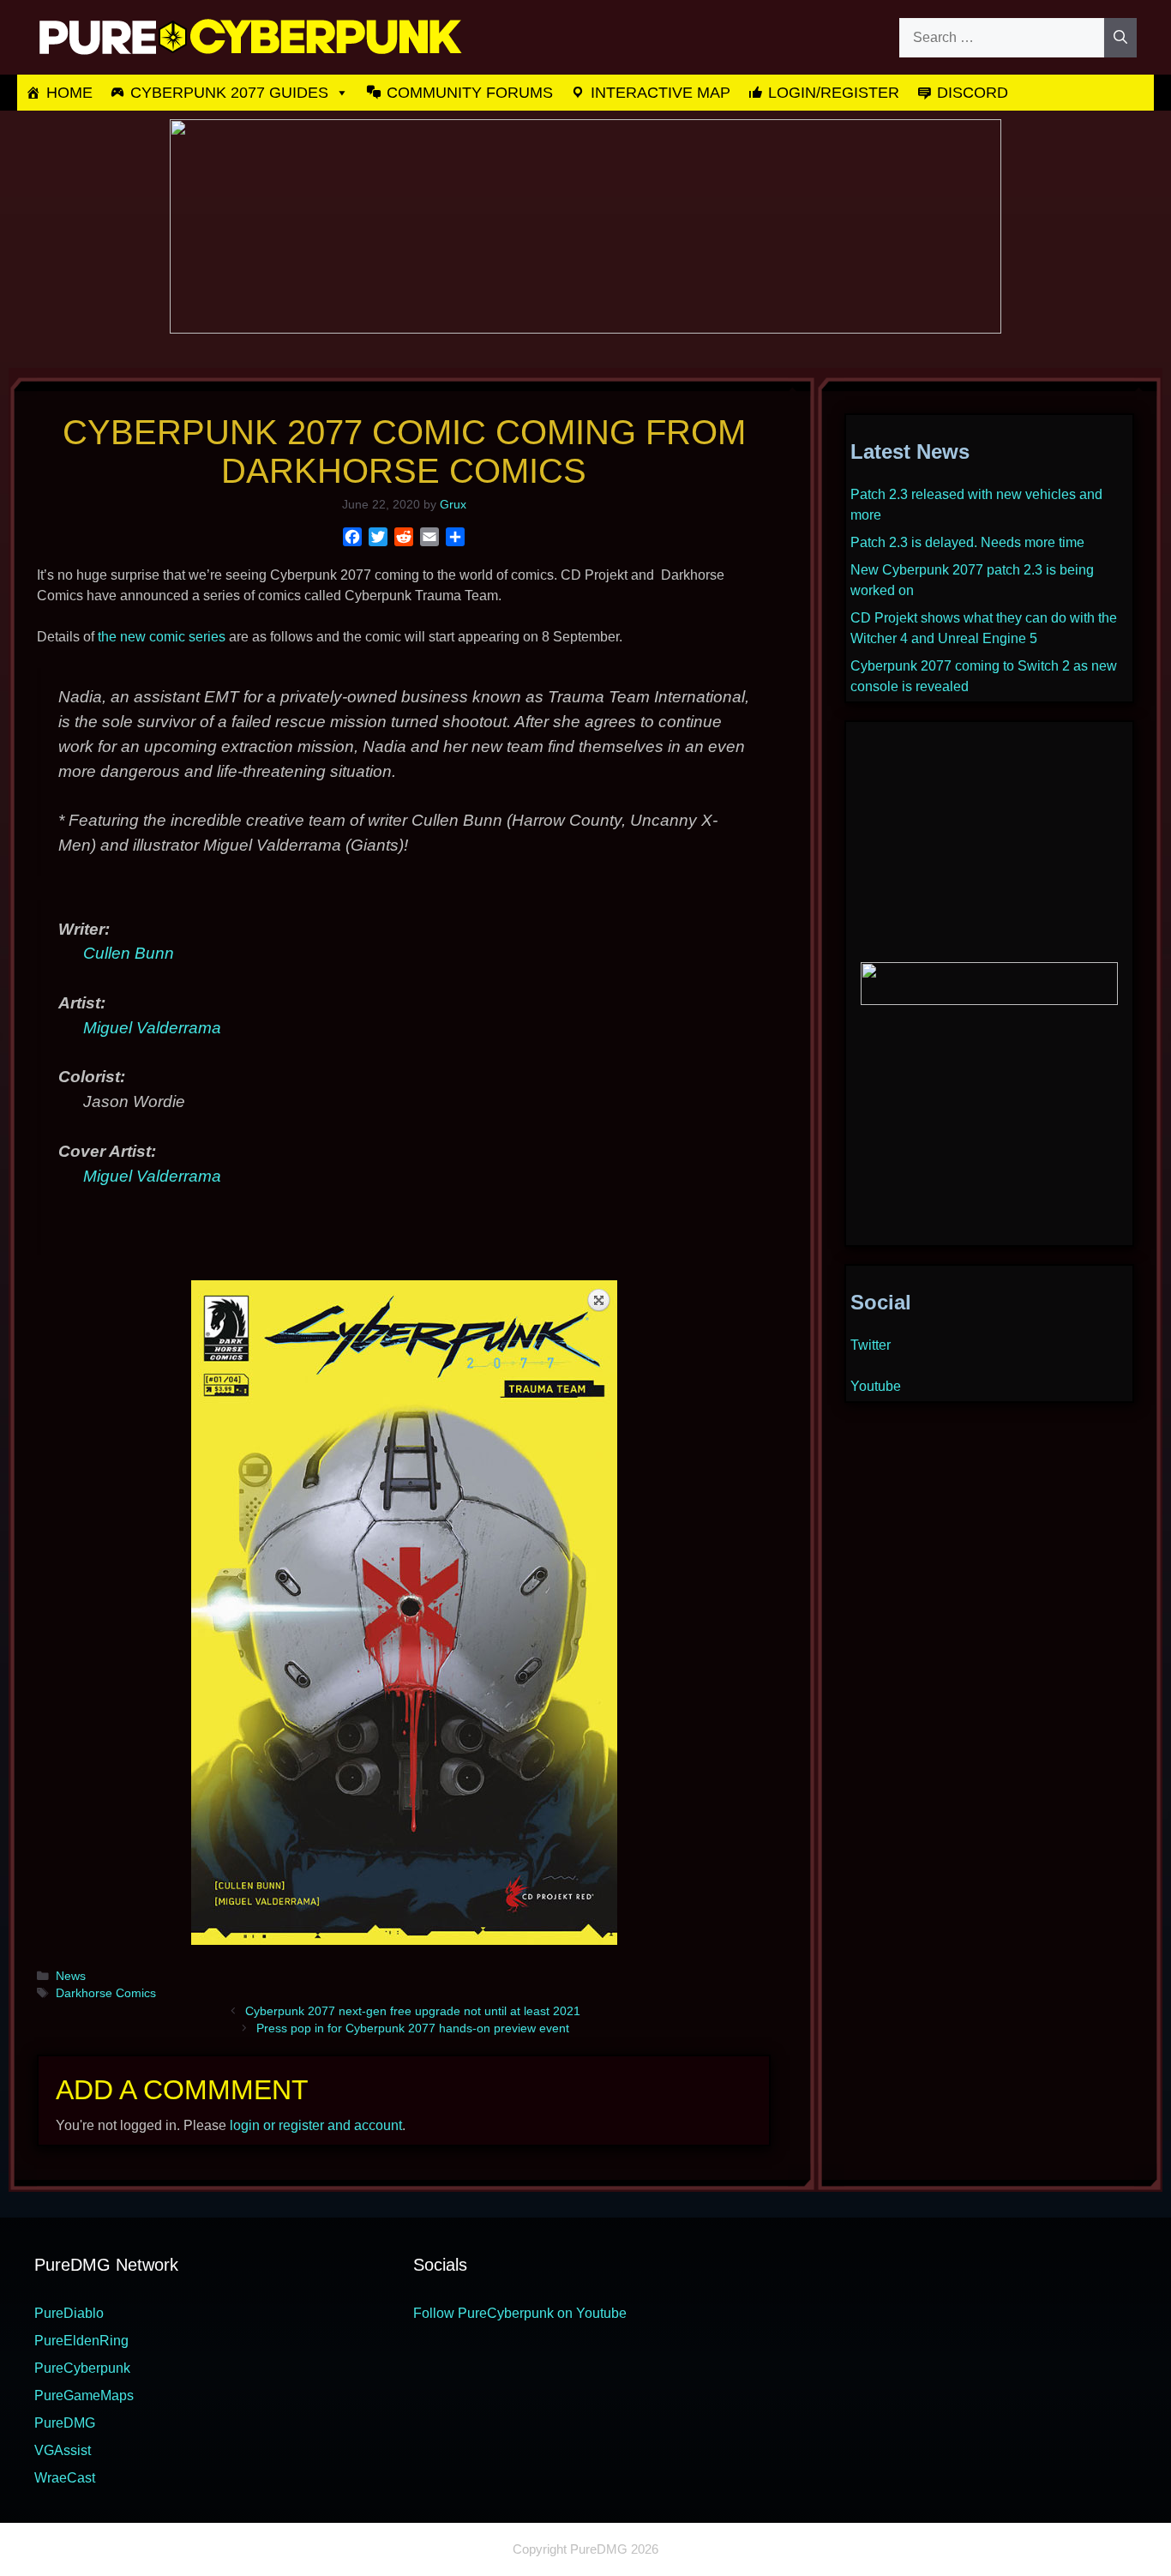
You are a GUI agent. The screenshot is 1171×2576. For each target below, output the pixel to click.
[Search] (1120, 38)
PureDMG (65, 2423)
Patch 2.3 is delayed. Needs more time (967, 542)
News (71, 1976)
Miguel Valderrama (152, 1028)
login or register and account (316, 2125)
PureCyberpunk (82, 2368)
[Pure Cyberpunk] (249, 36)
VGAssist (63, 2450)
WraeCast (65, 2478)
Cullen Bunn (129, 953)
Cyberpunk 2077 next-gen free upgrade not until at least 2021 (413, 2011)
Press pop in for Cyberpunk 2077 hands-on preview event (413, 2028)
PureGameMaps (84, 2395)
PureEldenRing (81, 2341)
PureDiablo (69, 2313)
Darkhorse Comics (106, 1993)
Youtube (876, 1386)
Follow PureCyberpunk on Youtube (520, 2313)
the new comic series (162, 637)
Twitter (871, 1345)
